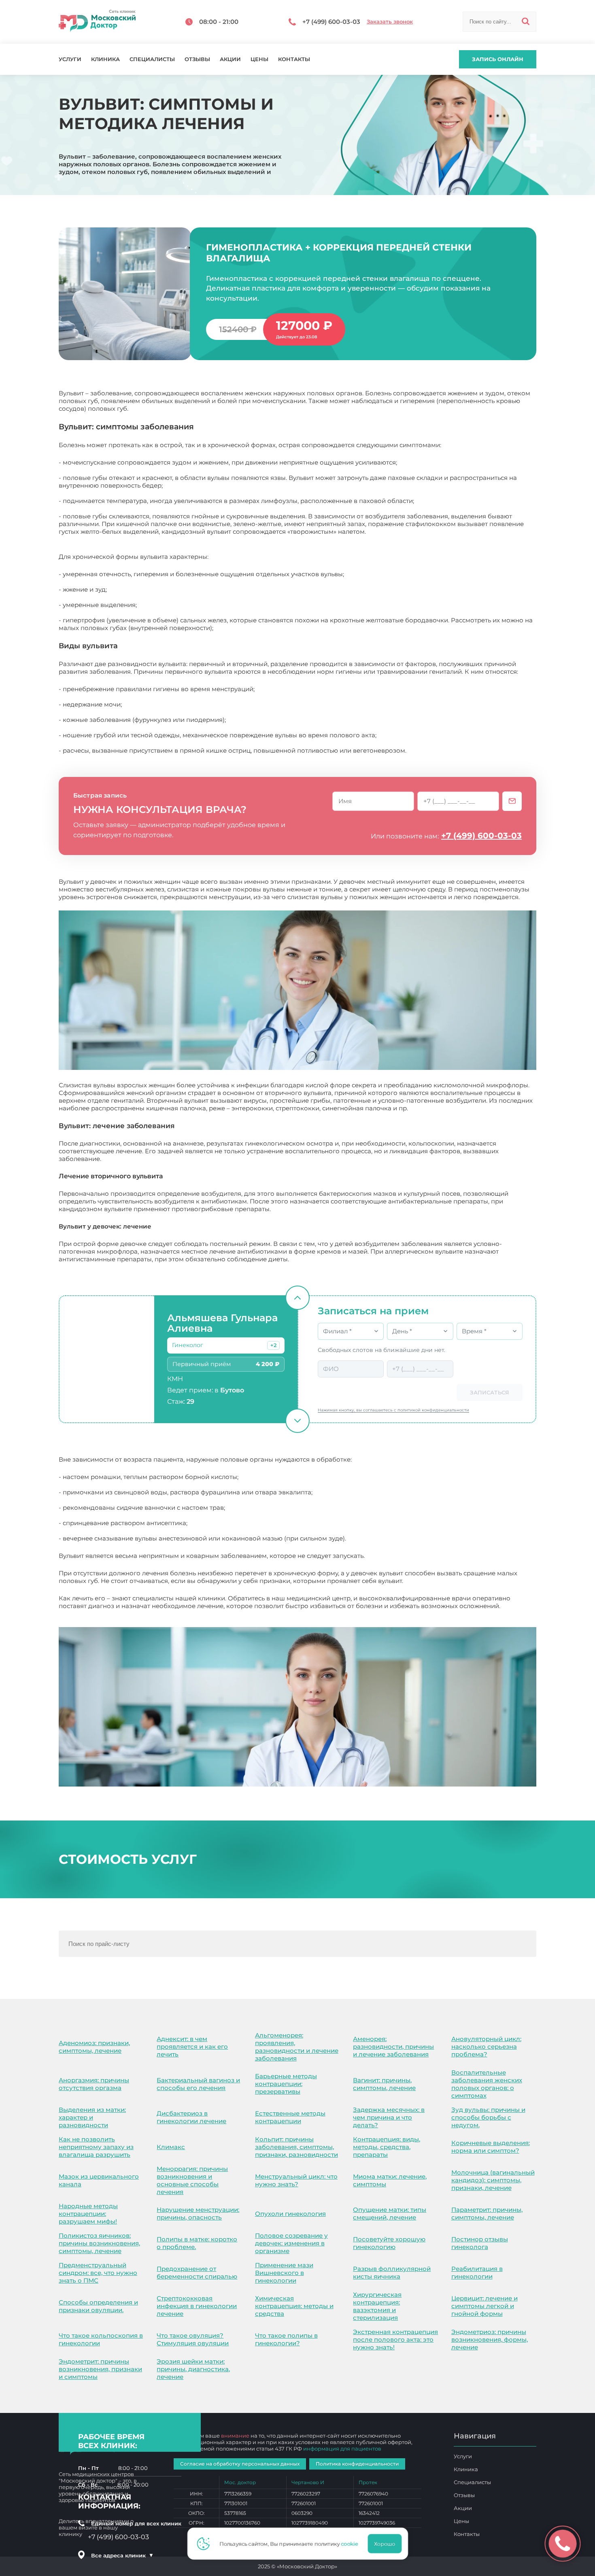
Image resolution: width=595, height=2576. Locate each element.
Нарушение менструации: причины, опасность (198, 2213)
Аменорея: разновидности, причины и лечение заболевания (393, 2047)
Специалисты (152, 59)
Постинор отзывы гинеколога (480, 2243)
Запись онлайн (498, 59)
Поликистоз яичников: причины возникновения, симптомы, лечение (99, 2243)
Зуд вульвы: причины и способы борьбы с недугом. (488, 2117)
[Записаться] (512, 801)
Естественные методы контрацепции (290, 2117)
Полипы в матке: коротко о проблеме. (197, 2243)
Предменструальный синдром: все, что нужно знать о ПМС (98, 2273)
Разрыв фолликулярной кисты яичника (392, 2273)
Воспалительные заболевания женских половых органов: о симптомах (487, 2084)
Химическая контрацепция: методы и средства (294, 2306)
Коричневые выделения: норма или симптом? (491, 2147)
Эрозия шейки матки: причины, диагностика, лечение (193, 2369)
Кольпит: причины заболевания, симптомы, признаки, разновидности (296, 2147)
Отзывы (197, 59)
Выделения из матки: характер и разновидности (92, 2117)
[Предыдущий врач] (297, 1298)
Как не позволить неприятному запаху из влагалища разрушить (96, 2147)
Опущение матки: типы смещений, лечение (390, 2213)
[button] (273, 1345)
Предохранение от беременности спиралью (197, 2273)
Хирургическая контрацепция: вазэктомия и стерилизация (377, 2306)
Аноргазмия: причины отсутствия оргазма (94, 2084)
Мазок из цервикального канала (99, 2180)
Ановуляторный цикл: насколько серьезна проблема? (486, 2047)
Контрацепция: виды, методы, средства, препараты (387, 2147)
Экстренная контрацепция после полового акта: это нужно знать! (395, 2339)
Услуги (70, 59)
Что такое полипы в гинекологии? (286, 2339)
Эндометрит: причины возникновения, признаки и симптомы (100, 2369)
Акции (230, 59)
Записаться (490, 1392)
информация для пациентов (342, 2449)
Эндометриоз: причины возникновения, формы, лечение (490, 2339)
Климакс (171, 2147)
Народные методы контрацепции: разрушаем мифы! (88, 2214)
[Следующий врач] (297, 1421)
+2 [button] (273, 1345)
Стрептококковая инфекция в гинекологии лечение (197, 2306)
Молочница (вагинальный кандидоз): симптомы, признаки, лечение (493, 2180)
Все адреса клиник (122, 2555)
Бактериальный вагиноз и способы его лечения (198, 2084)
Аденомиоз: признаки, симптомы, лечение (94, 2047)
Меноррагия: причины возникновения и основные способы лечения (192, 2180)
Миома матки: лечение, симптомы (390, 2180)
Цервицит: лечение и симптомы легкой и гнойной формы (484, 2306)
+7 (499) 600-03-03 (481, 836)
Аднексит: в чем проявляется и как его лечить (192, 2047)
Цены (259, 59)
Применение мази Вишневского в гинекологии (284, 2273)
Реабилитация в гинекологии (477, 2273)
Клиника (105, 59)
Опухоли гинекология (290, 2214)
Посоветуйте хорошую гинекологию (389, 2243)
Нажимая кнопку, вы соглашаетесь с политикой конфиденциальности (393, 1410)
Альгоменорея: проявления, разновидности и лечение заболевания (297, 2047)
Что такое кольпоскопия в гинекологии (101, 2339)
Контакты (294, 59)
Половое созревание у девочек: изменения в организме (291, 2243)
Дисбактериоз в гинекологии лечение (191, 2117)
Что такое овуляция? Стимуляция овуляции (193, 2339)
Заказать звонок (390, 22)
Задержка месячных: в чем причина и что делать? (389, 2117)
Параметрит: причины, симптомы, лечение (487, 2213)
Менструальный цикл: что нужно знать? (296, 2180)
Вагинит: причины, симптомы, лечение (384, 2084)
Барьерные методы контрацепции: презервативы (286, 2084)
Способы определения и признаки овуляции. (98, 2306)
